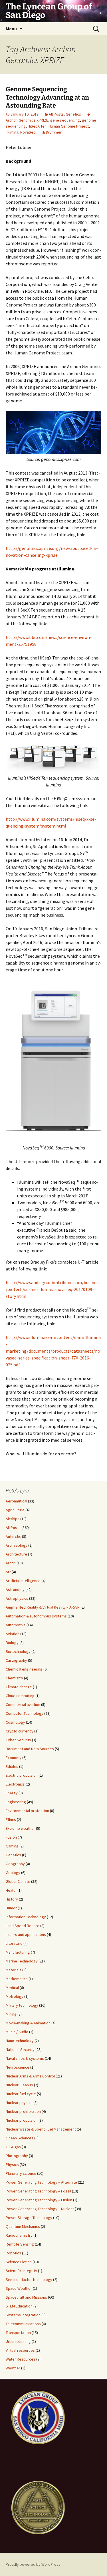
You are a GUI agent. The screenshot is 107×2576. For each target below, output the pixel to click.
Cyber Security (18, 1740)
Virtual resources (20, 2350)
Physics (12, 2165)
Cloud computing (20, 1696)
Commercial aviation (23, 1704)
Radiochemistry (19, 2235)
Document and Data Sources (30, 1749)
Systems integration (23, 2315)
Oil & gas (13, 2147)
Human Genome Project (69, 126)
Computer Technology (25, 1713)
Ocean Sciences (20, 2138)
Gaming (12, 1846)
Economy (14, 1758)
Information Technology (26, 1917)
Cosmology (15, 1722)
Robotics (13, 2253)
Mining (11, 2014)
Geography (15, 1864)
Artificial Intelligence (23, 1581)
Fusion (11, 1837)
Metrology (15, 1996)
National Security (20, 2049)
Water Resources (21, 2359)
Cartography (16, 1660)
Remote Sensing (20, 2244)
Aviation (13, 1634)
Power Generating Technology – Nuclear (40, 2209)
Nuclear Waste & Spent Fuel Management (41, 2129)
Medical (12, 1988)
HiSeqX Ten (37, 126)
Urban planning (18, 2341)
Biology (12, 1643)
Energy (12, 1793)
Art (8, 1572)
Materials (14, 1970)
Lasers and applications (26, 1934)
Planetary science (21, 2173)
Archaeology (17, 1545)
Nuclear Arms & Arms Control (30, 2076)
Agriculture (15, 1510)
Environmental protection (27, 1811)
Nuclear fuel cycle (21, 2094)
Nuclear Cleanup (19, 2085)
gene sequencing (65, 120)
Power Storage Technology (29, 2218)
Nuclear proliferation (23, 2111)
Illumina (12, 132)
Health (11, 1890)
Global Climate (18, 1881)
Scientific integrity (21, 2271)
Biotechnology (18, 1651)
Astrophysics (17, 1598)
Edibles (12, 1766)
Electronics (15, 1784)
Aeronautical (16, 1501)
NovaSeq (28, 132)
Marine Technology (22, 1961)
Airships (13, 1519)
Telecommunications (23, 2324)
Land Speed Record (23, 1926)
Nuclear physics (19, 2103)
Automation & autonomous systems (36, 1616)
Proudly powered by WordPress (33, 2564)
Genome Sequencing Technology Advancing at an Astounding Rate (47, 97)
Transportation (18, 2333)
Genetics (73, 114)
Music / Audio (17, 2032)
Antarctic (13, 1536)
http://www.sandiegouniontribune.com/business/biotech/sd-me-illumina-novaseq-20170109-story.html (53, 1289)
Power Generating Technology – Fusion (39, 2200)
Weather (13, 2368)
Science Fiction (19, 2262)
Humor (11, 1908)
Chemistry (14, 1678)
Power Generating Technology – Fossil (38, 2191)
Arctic (11, 1563)
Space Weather (19, 2288)
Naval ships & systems (25, 2058)
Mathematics (17, 1979)
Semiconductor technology (29, 2280)
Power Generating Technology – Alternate (41, 2182)
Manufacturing (18, 1952)
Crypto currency (20, 1731)
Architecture (16, 1554)
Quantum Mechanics (23, 2226)
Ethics (11, 1819)
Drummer (54, 132)
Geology (13, 1873)
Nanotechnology (20, 2041)
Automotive (16, 1625)
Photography (17, 2156)
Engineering (16, 1802)
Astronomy (15, 1589)
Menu (11, 29)
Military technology (22, 2005)
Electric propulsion (22, 1775)
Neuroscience (18, 2067)
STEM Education (19, 2306)
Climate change (19, 1687)
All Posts (56, 114)
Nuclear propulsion (22, 2120)
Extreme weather (20, 1828)
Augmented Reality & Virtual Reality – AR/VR (43, 1607)
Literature (14, 1943)
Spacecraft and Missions (26, 2297)
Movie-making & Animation (28, 2023)
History (12, 1899)
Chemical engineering (24, 1669)
